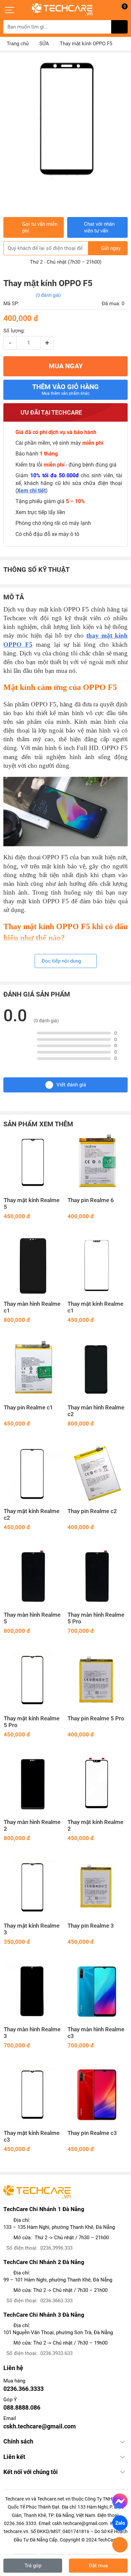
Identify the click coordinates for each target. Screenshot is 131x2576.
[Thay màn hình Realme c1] (34, 1266)
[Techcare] (62, 10)
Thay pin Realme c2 (92, 1511)
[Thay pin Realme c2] (97, 1473)
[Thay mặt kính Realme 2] (97, 1784)
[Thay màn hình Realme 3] (34, 1991)
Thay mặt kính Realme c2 (32, 1515)
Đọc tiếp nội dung (62, 961)
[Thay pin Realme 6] (97, 1162)
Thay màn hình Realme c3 (96, 2033)
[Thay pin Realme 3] (97, 1888)
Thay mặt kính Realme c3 (32, 2136)
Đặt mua (98, 2566)
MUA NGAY (66, 366)
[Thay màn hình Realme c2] (97, 1370)
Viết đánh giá (71, 1085)
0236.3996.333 (56, 2248)
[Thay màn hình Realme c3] (97, 1991)
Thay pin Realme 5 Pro (96, 1719)
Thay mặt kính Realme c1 (95, 1307)
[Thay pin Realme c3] (97, 2095)
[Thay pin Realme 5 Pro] (97, 1680)
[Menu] (10, 10)
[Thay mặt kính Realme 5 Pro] (34, 1680)
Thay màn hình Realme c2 (96, 1411)
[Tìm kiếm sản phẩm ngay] (119, 27)
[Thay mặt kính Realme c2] (34, 1473)
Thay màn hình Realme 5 (32, 1618)
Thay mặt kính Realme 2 (95, 1826)
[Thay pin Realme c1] (34, 1370)
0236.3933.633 (56, 2353)
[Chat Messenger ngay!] (120, 2501)
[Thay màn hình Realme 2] (34, 1784)
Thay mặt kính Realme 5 (32, 1204)
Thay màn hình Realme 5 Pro (96, 1618)
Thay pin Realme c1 (28, 1408)
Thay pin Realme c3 (92, 2133)
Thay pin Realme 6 (91, 1200)
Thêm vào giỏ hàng (65, 389)
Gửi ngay (111, 248)
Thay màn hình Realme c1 (32, 1307)
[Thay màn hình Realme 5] (34, 1577)
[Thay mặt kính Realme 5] (34, 1162)
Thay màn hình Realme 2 (32, 1826)
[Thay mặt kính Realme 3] (34, 1888)
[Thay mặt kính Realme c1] (97, 1266)
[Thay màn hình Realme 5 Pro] (97, 1577)
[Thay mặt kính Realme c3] (34, 2095)
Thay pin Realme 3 (91, 1926)
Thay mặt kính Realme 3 (32, 1929)
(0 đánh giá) (48, 295)
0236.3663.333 (56, 2301)
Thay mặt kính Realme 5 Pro (32, 1722)
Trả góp (33, 2566)
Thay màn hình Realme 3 (32, 2033)
